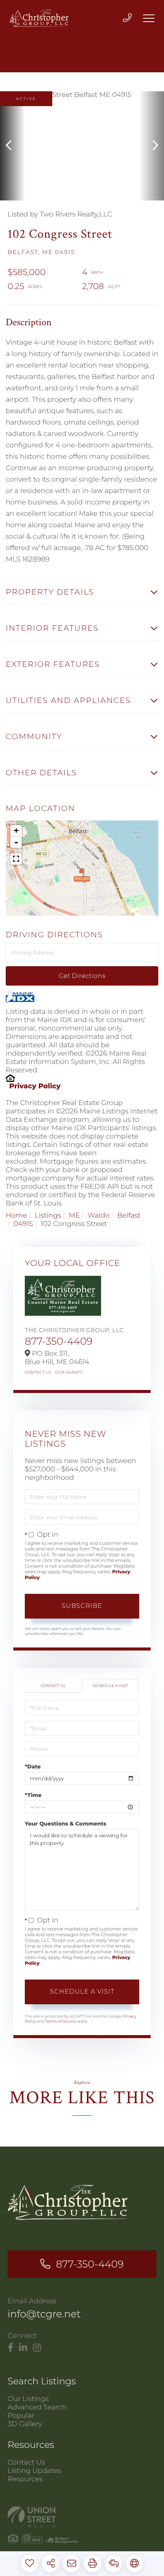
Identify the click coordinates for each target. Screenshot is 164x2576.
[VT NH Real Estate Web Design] (82, 2517)
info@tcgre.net (44, 2314)
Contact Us (38, 1372)
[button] (12, 146)
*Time (33, 1795)
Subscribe (82, 1606)
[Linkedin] (23, 2348)
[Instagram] (37, 2348)
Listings (48, 1215)
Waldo (99, 1215)
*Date (33, 1767)
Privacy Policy (35, 1086)
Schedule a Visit (110, 1686)
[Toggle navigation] (149, 18)
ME (74, 1215)
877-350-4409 (59, 1341)
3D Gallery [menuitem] (25, 2424)
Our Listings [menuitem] (28, 2399)
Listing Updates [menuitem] (34, 2471)
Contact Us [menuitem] (26, 2462)
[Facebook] (10, 2348)
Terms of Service (61, 2021)
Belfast (129, 1215)
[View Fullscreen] (16, 859)
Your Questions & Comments (66, 1824)
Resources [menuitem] (25, 2479)
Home (16, 1215)
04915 (23, 1224)
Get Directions (82, 976)
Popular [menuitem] (21, 2415)
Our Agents (69, 1372)
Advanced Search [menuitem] (37, 2407)
